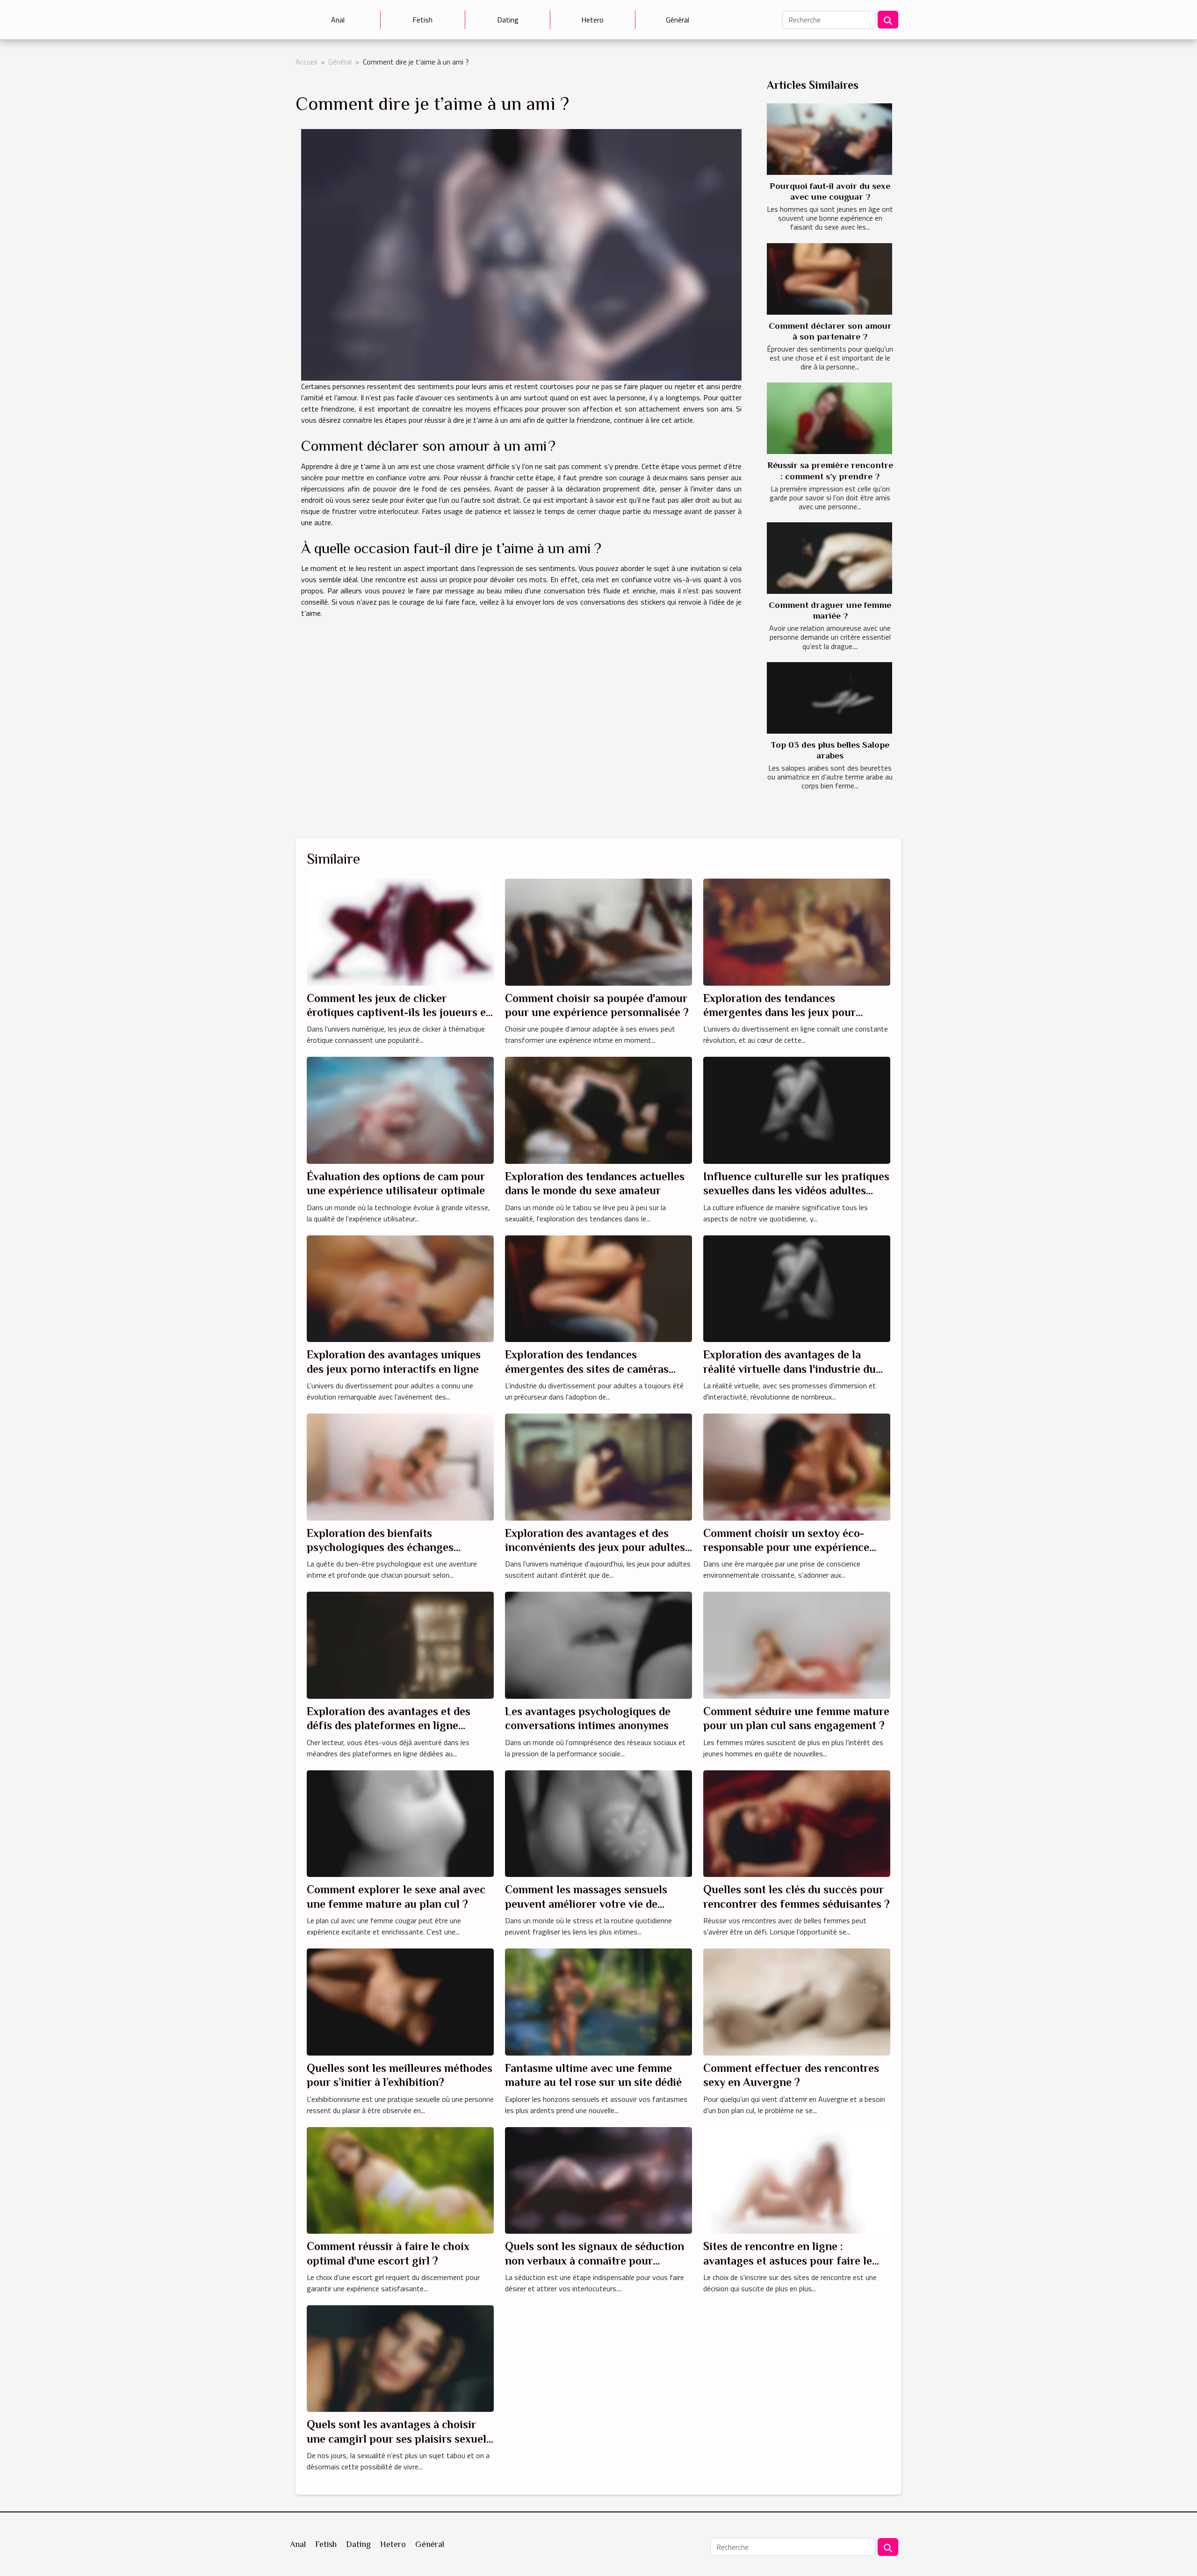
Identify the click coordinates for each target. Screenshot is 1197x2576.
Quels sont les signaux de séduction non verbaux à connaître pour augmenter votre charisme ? (595, 2260)
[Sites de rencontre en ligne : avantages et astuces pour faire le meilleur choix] (797, 2179)
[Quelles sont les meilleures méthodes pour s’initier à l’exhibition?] (400, 2001)
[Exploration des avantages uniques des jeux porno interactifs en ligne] (400, 1288)
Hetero (592, 20)
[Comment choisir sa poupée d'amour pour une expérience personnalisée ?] (598, 931)
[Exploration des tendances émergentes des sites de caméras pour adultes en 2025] (598, 1288)
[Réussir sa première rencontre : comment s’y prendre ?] (829, 418)
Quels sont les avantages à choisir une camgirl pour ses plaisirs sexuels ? (399, 2439)
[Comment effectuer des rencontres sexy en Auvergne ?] (797, 2001)
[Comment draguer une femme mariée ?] (829, 558)
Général (678, 20)
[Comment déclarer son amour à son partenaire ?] (829, 279)
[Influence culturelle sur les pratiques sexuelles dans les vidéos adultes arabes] (797, 1110)
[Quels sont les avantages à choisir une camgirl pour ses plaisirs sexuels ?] (400, 2358)
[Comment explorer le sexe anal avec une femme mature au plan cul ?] (400, 1823)
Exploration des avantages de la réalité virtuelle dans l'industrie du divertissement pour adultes (790, 1369)
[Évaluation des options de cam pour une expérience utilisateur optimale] (400, 1110)
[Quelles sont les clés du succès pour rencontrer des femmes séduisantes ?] (797, 1823)
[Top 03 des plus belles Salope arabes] (829, 698)
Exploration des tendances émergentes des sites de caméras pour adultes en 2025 (587, 1369)
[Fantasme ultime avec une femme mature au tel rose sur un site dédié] (598, 2001)
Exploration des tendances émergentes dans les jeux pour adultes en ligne (779, 1012)
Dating (508, 20)
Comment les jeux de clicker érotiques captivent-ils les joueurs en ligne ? (400, 1012)
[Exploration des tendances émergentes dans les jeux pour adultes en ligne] (797, 931)
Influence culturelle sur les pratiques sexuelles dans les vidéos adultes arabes (796, 1191)
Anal (338, 20)
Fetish (422, 20)
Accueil (306, 62)
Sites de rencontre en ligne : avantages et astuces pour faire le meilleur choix (788, 2260)
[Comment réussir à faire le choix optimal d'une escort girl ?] (400, 2179)
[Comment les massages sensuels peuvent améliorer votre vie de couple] (598, 1823)
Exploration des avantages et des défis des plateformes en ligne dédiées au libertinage (389, 1725)
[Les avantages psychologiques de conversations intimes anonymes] (598, 1645)
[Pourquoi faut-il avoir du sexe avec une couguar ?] (829, 139)
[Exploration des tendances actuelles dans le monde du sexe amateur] (598, 1110)
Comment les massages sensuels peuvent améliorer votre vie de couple (586, 1904)
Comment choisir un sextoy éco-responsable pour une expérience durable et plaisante (786, 1547)
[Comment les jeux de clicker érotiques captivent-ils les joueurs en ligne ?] (400, 931)
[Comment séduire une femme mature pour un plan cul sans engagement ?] (797, 1645)
